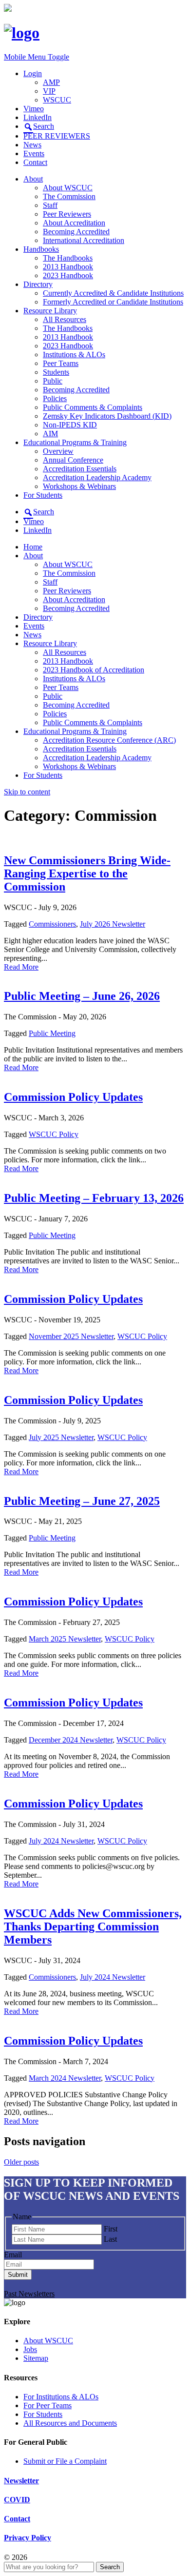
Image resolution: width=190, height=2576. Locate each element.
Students (56, 372)
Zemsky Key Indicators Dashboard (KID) (107, 416)
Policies (55, 398)
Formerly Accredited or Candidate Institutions (113, 302)
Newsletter (21, 2481)
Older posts (21, 2162)
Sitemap (36, 2358)
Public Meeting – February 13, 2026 (94, 1198)
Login (33, 73)
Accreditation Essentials (80, 469)
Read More (21, 967)
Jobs (30, 2349)
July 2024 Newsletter (61, 1841)
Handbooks (41, 249)
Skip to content (27, 792)
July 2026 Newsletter (113, 924)
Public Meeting (52, 1033)
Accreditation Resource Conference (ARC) (109, 740)
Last (110, 2239)
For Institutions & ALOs (61, 2397)
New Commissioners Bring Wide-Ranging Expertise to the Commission (87, 873)
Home (33, 547)
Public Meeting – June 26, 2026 (82, 996)
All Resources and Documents (70, 2423)
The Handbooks (68, 258)
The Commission (69, 196)
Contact (35, 162)
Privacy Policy (28, 2538)
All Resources (65, 319)
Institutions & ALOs (74, 355)
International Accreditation (84, 240)
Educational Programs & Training (75, 442)
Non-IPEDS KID (70, 425)
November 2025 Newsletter (71, 1336)
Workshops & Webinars (79, 486)
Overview (58, 451)
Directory (38, 284)
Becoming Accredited (76, 232)
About (33, 179)
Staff (50, 205)
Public (53, 381)
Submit (18, 2275)
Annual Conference (73, 460)
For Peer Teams (47, 2405)
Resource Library (50, 311)
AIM (50, 434)
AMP (51, 82)
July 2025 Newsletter (61, 1437)
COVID (17, 2500)
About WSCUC (68, 188)
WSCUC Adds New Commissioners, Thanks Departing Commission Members (93, 1927)
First (111, 2229)
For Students (43, 495)
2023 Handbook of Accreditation (94, 670)
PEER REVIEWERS (57, 136)
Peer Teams (61, 363)
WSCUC (57, 100)
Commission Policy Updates (73, 1097)
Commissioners (52, 924)
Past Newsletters (29, 2294)
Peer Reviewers (67, 214)
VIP (49, 91)
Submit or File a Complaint (65, 2461)
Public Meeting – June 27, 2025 (82, 1501)
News (32, 145)
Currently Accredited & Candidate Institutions (113, 293)
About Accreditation (74, 223)
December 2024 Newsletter (71, 1740)
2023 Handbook (68, 275)
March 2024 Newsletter (65, 2078)
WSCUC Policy (54, 1134)
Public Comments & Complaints (93, 407)
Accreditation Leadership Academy (97, 477)
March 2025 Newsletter (65, 1639)
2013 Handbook (68, 267)
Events (34, 153)
